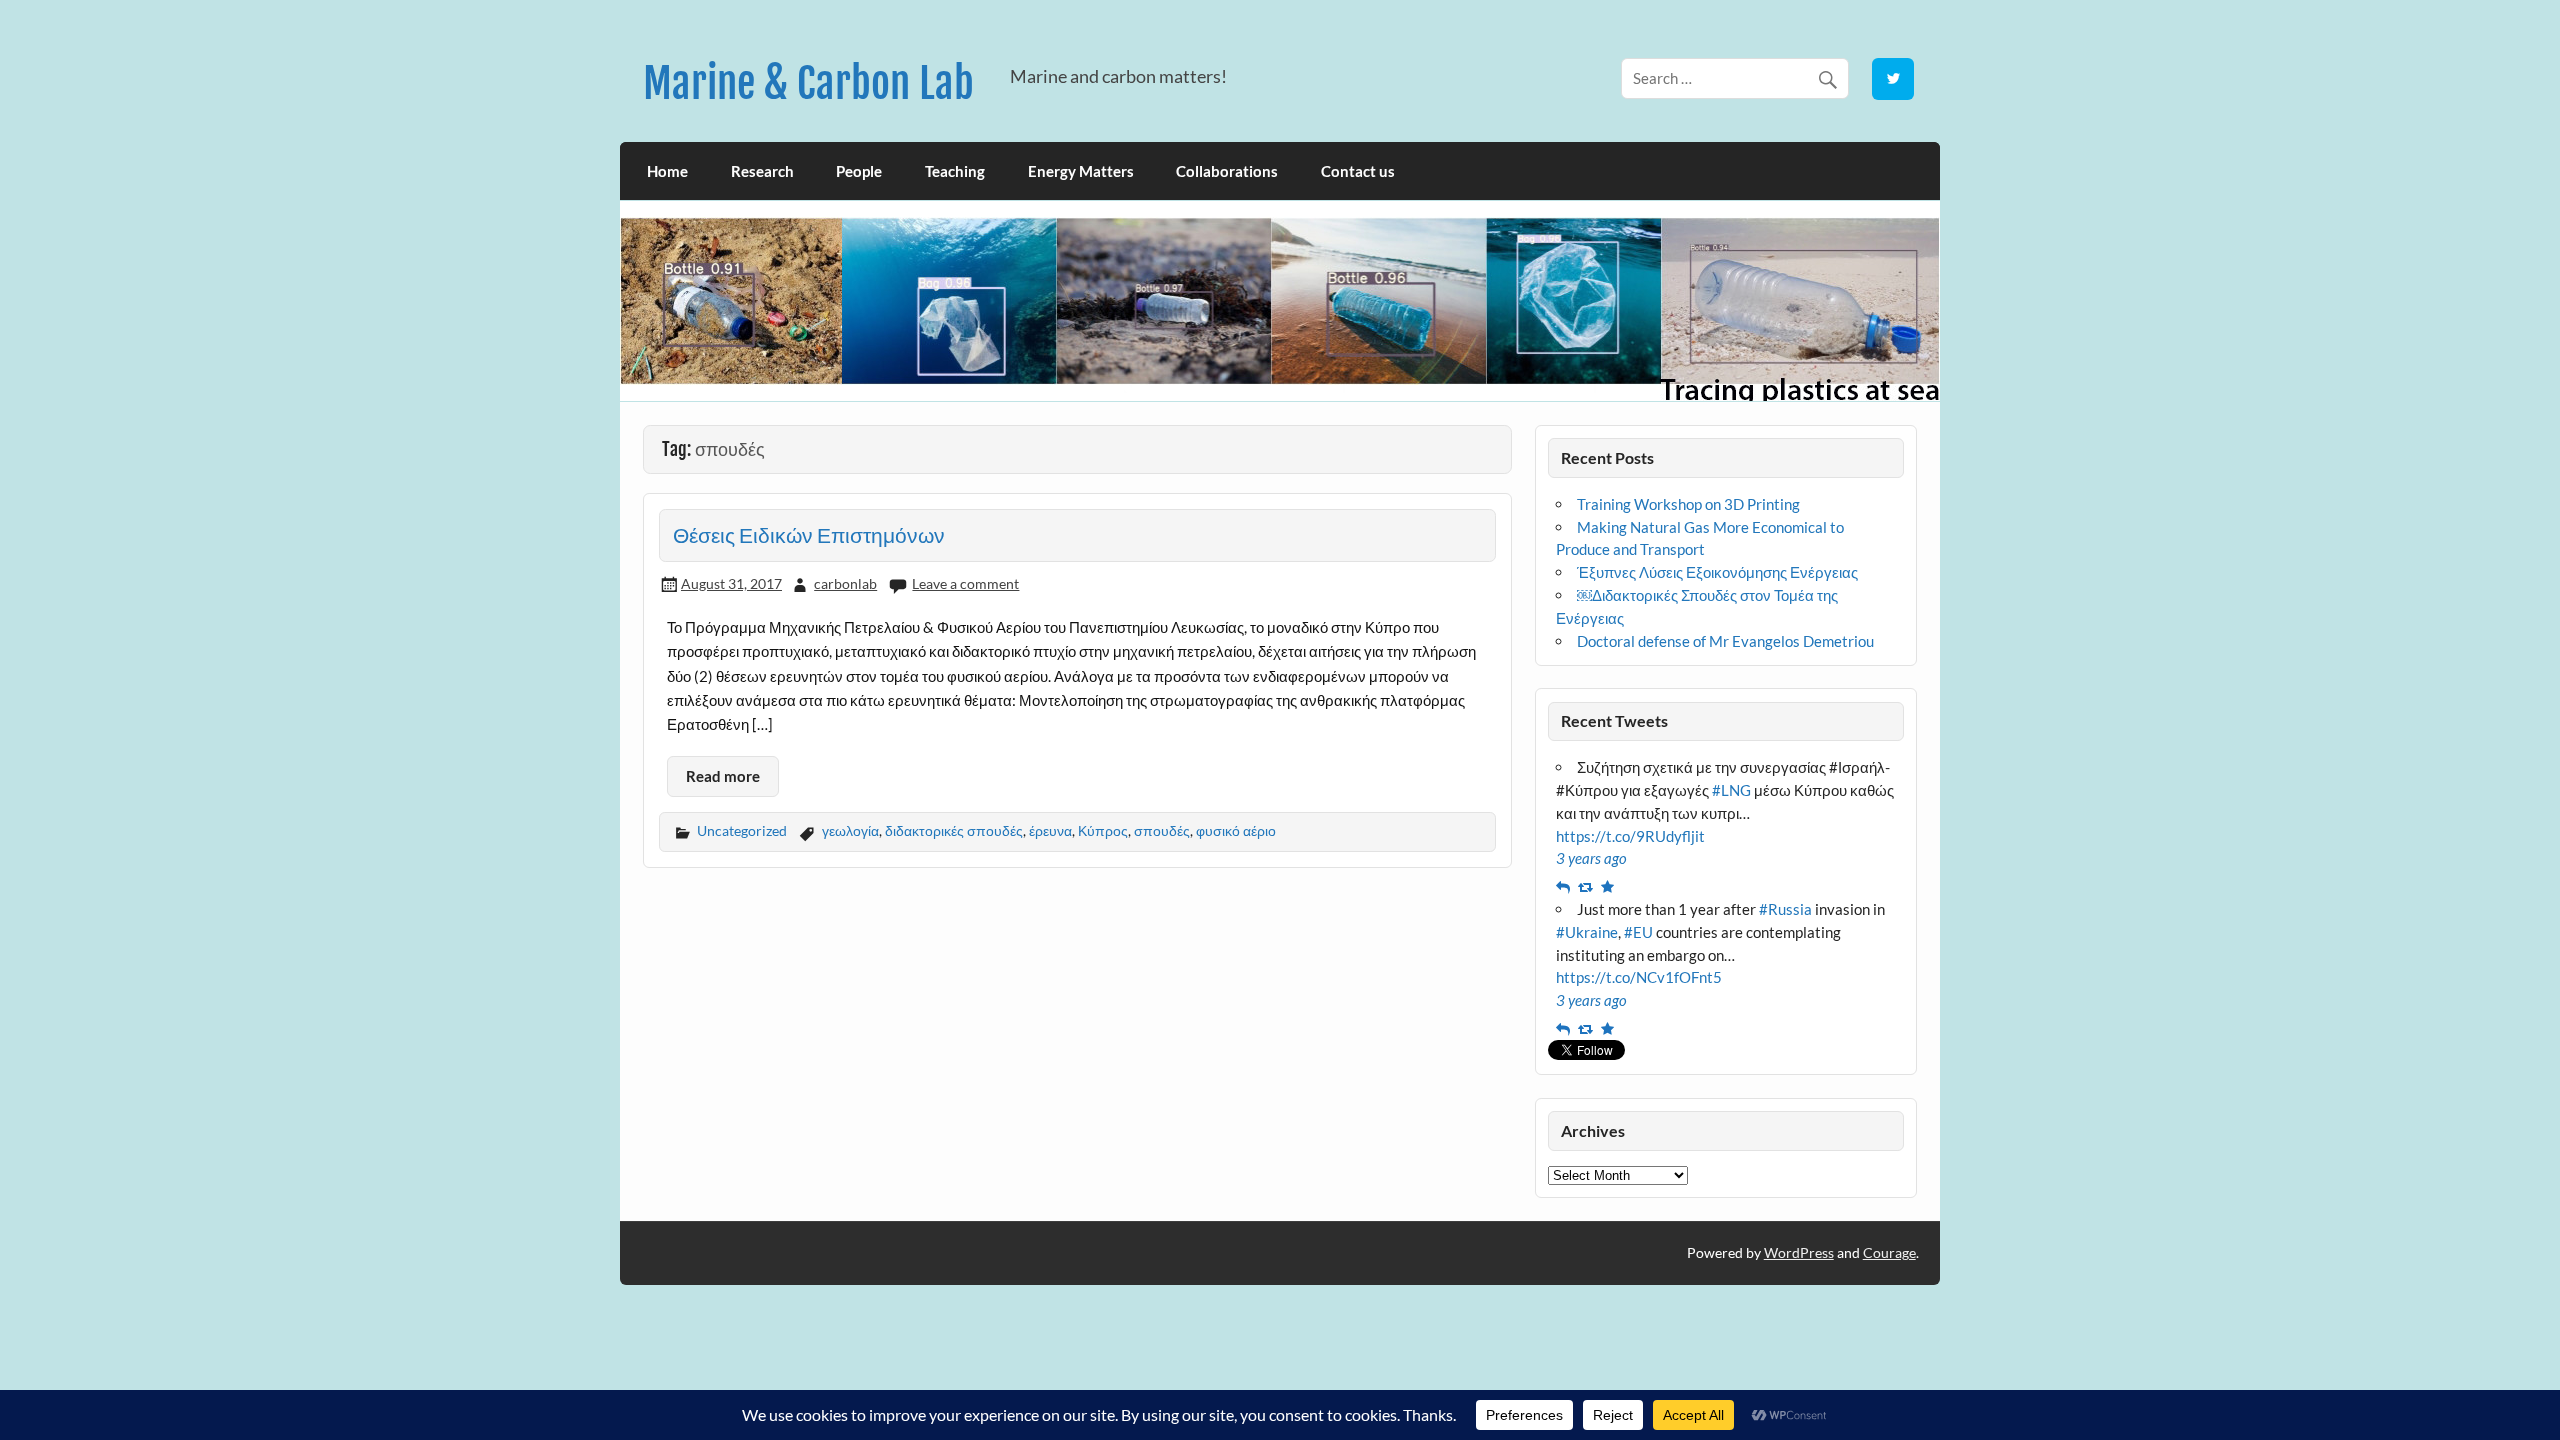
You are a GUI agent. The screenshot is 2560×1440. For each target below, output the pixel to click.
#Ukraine (1587, 932)
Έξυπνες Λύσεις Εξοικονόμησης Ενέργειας (1717, 572)
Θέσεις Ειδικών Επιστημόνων (809, 535)
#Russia (1785, 909)
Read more (723, 776)
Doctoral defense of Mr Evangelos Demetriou (1725, 641)
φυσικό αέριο (1236, 830)
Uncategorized (742, 830)
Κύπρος (1103, 830)
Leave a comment (965, 583)
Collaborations (1227, 171)
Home (667, 171)
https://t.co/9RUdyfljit (1630, 836)
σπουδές (1162, 830)
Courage (1889, 1252)
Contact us (1358, 171)
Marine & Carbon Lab (808, 83)
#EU (1638, 932)
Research (762, 171)
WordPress (1799, 1252)
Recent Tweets (1614, 720)
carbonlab (845, 583)
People (859, 171)
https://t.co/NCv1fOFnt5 (1639, 977)
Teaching (955, 171)
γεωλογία (850, 830)
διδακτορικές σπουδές (954, 830)
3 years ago (1591, 858)
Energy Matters (1081, 171)
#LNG (1731, 790)
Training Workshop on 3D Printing (1688, 504)
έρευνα (1050, 830)
